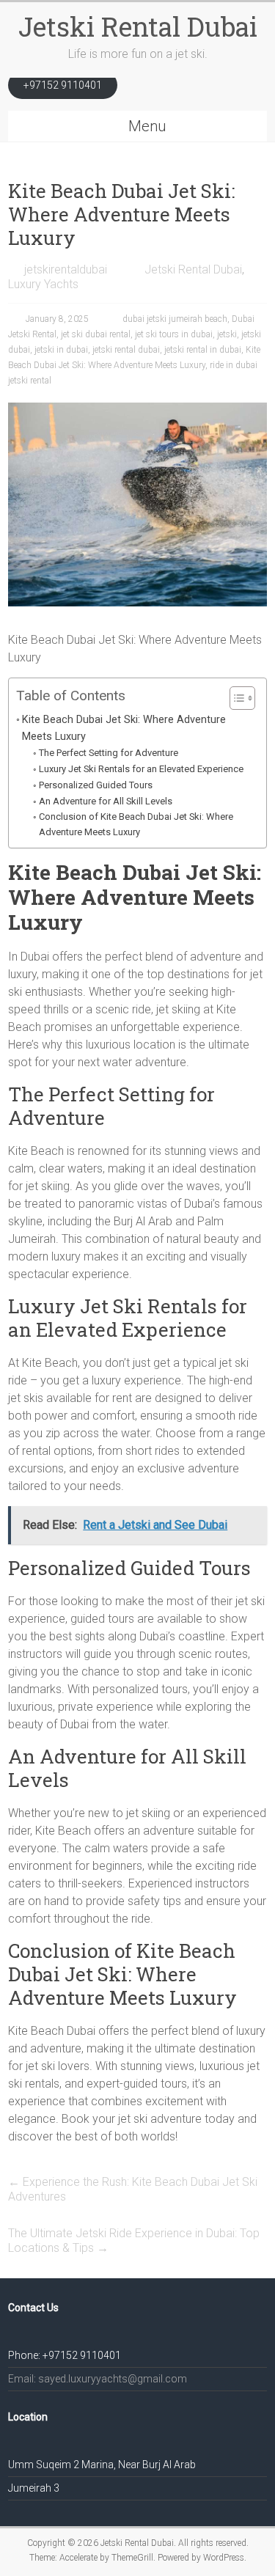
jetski (227, 334)
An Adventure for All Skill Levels (106, 801)
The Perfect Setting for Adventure (109, 753)
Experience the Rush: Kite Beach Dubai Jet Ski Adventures (133, 2189)
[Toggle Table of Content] (235, 698)
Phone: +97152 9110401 (65, 2355)
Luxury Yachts (43, 284)
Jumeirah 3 (34, 2488)
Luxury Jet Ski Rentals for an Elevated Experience (141, 769)
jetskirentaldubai (66, 269)
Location (28, 2417)
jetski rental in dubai (203, 350)
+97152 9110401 (63, 85)
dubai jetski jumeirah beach (175, 319)
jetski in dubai (61, 350)
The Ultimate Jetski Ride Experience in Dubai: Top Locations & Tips (134, 2241)
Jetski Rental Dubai (138, 26)
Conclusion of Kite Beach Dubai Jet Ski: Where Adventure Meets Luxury (136, 824)
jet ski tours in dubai (174, 334)
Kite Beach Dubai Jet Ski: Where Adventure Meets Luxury (124, 728)
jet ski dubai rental (96, 334)
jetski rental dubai (126, 350)
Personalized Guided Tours (96, 785)
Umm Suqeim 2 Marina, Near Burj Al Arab (102, 2465)
